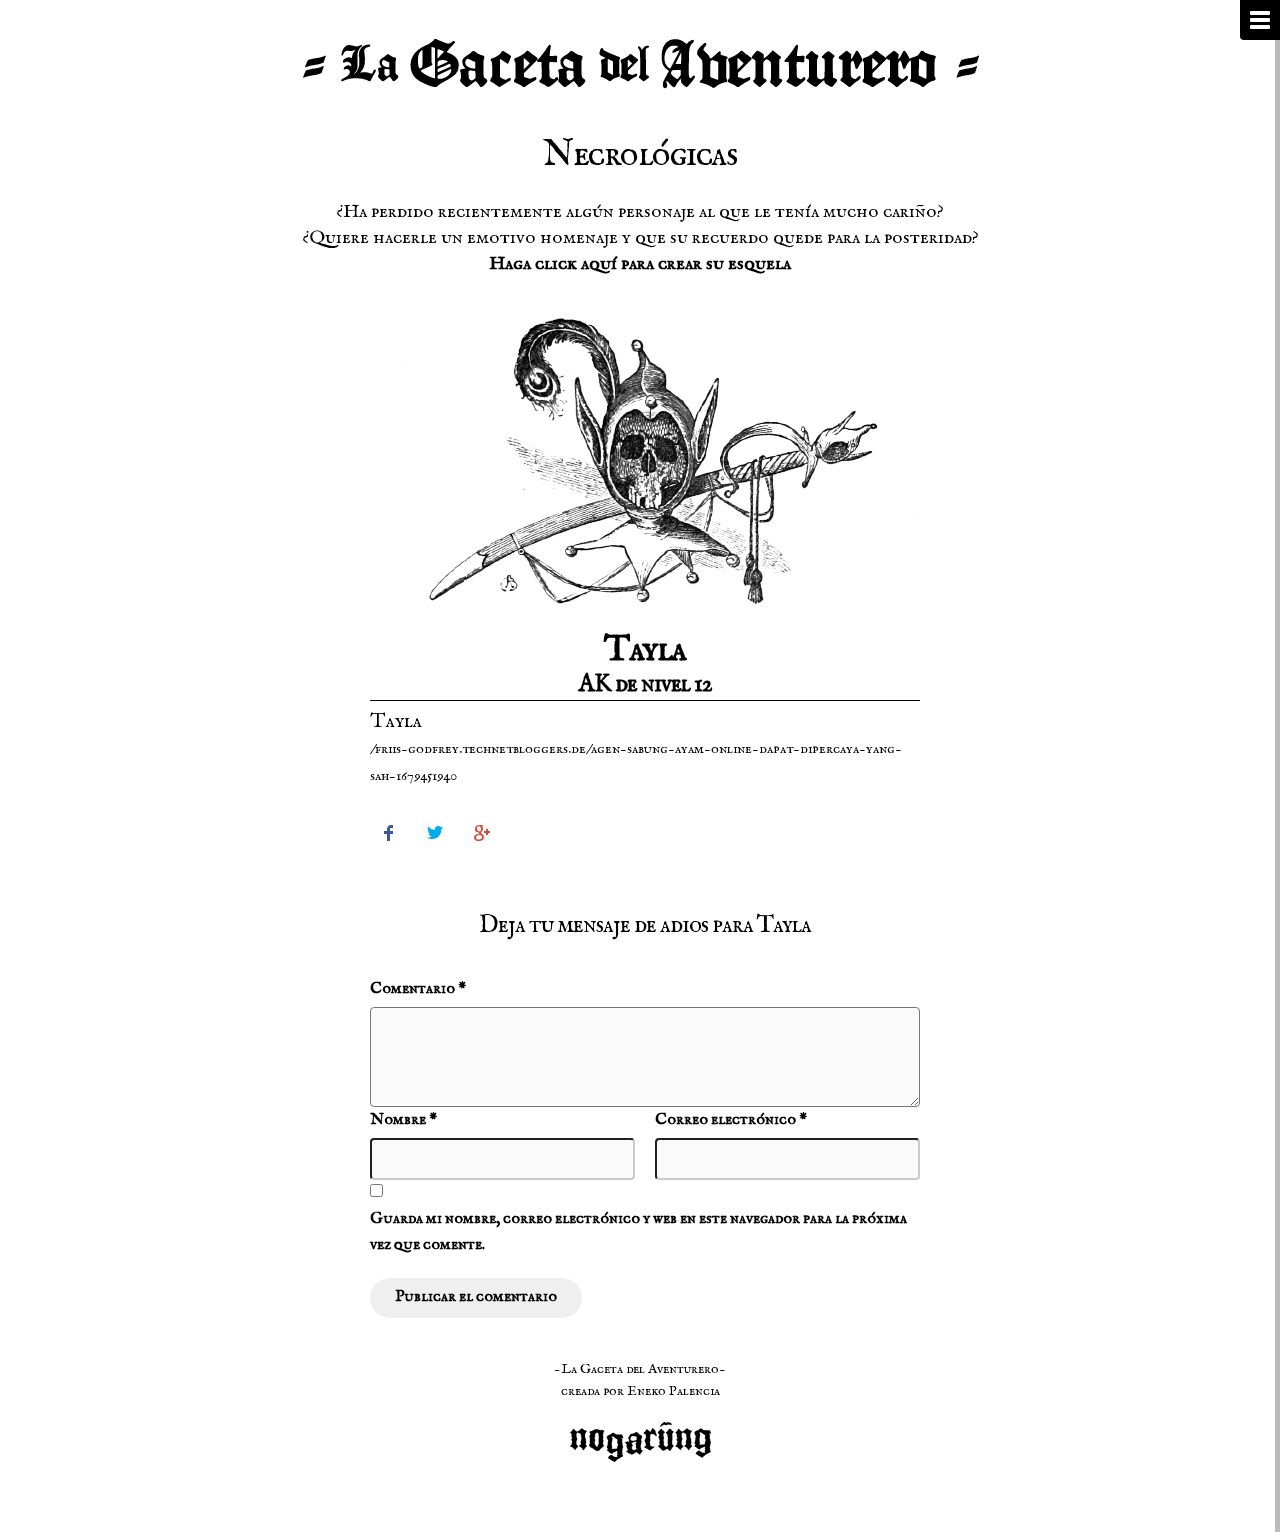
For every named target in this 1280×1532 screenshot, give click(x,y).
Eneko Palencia (673, 1391)
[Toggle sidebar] (1260, 20)
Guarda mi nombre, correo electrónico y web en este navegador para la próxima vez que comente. (638, 1232)
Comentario (418, 989)
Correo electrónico (731, 1120)
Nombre (403, 1120)
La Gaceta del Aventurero (640, 65)
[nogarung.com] (640, 1431)
